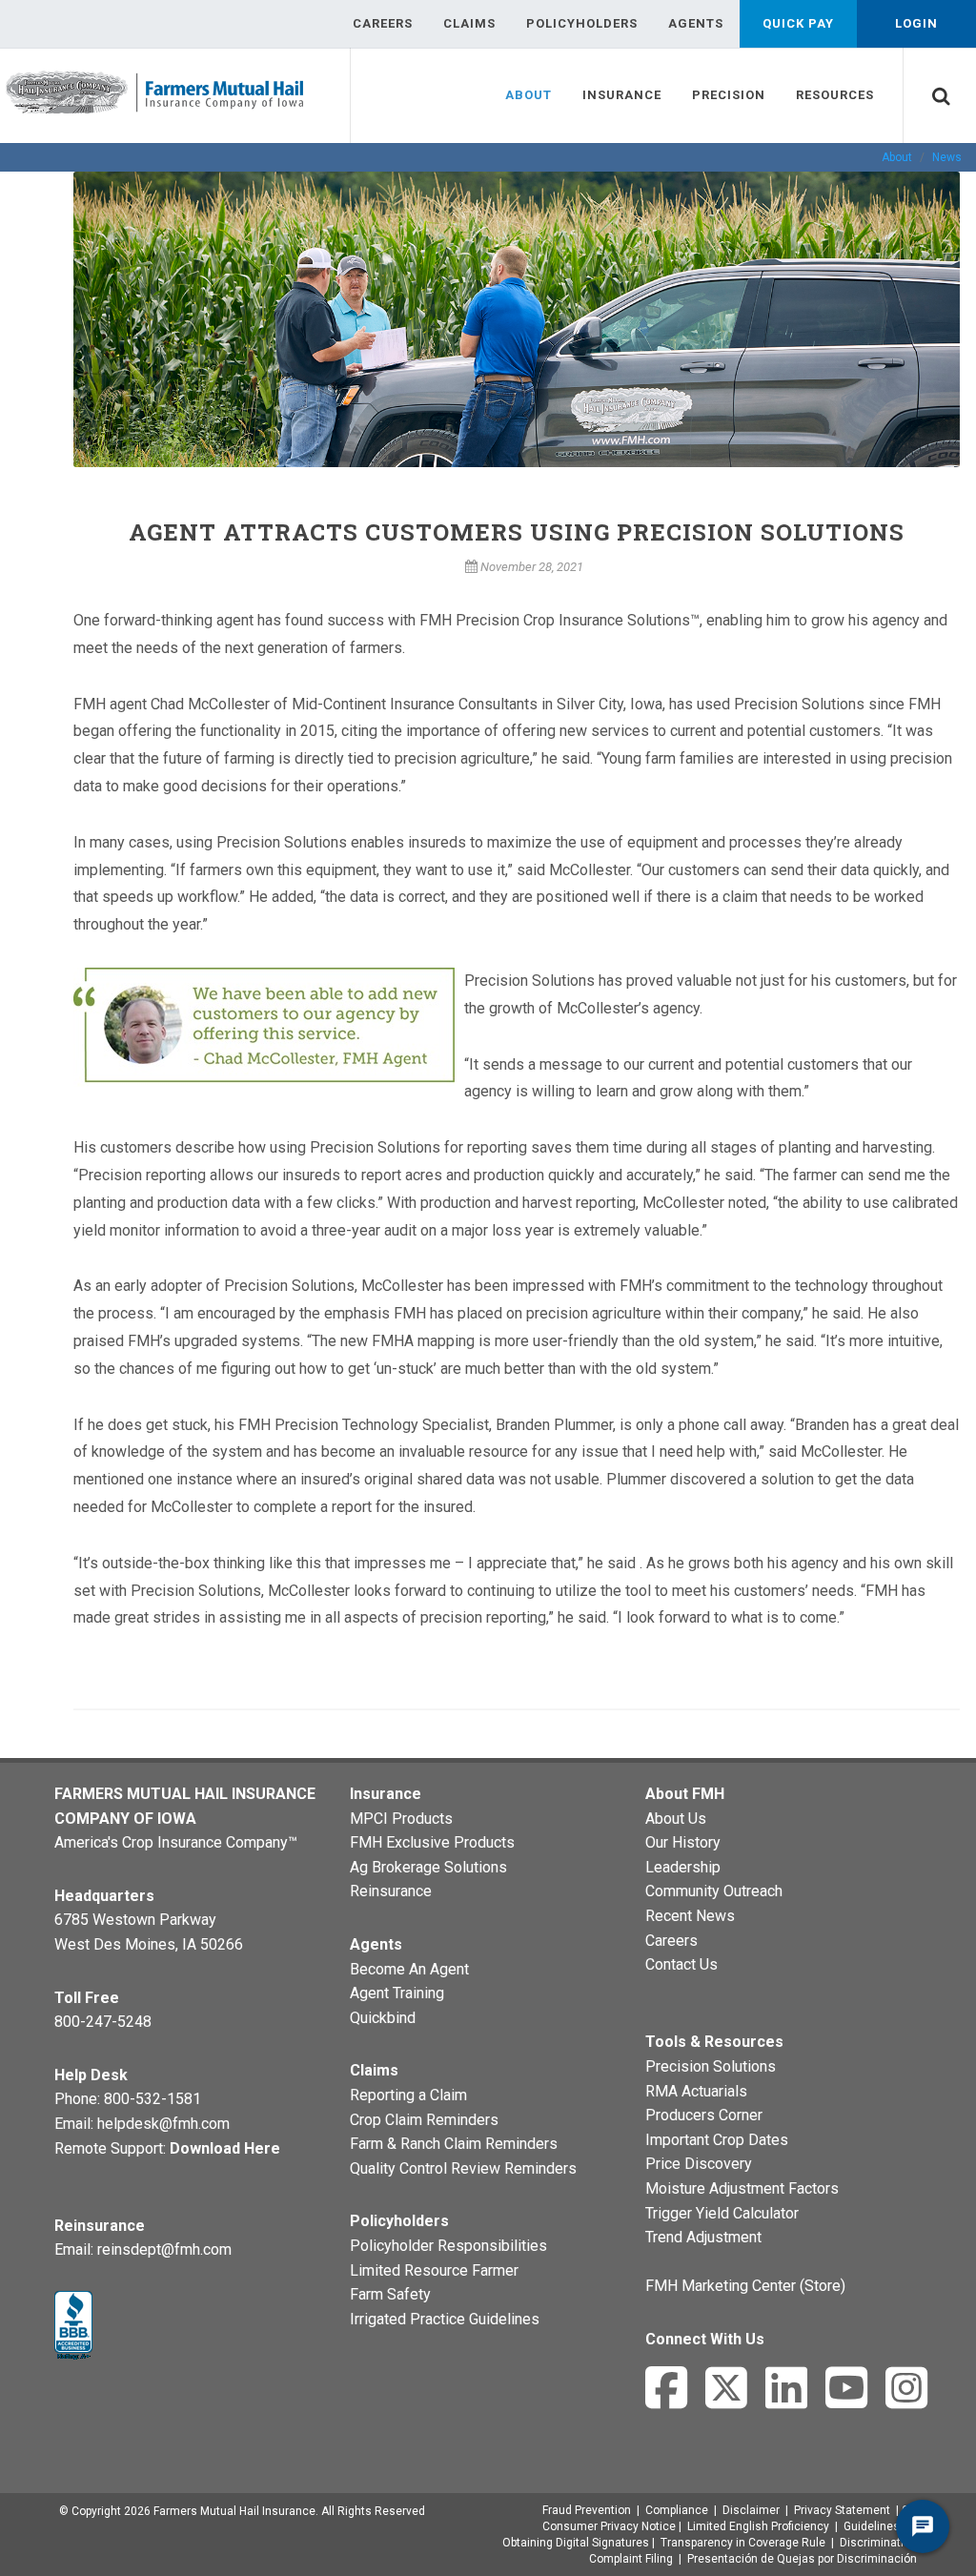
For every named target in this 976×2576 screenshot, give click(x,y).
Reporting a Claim (408, 2095)
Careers (671, 1941)
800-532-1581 (152, 2099)
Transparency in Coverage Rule (743, 2543)
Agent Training (397, 1993)
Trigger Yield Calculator (722, 2213)
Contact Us (681, 1964)
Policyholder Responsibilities (448, 2246)
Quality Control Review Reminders (463, 2168)
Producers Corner (704, 2115)
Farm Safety (390, 2294)
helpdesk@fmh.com (163, 2124)
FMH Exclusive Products (432, 1842)
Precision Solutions (711, 2066)
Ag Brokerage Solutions (428, 1867)
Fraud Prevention (587, 2510)
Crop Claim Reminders (424, 2120)
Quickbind (383, 2018)
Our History (683, 1842)
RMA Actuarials (696, 2091)
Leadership (683, 1867)
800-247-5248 (103, 2022)
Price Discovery (699, 2164)
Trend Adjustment (703, 2237)
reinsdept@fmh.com (164, 2249)
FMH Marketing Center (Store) (745, 2286)
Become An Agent (409, 1969)
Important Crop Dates (717, 2140)
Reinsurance (391, 1891)
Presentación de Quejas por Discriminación (802, 2559)
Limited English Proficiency (758, 2526)
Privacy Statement (842, 2510)
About (897, 157)
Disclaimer (751, 2510)
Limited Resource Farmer (434, 2270)
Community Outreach (714, 1891)
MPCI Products (401, 1819)
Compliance (677, 2510)
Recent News (690, 1916)
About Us (676, 1819)
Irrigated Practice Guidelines (445, 2319)
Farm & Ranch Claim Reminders (454, 2144)
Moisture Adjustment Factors (742, 2188)
